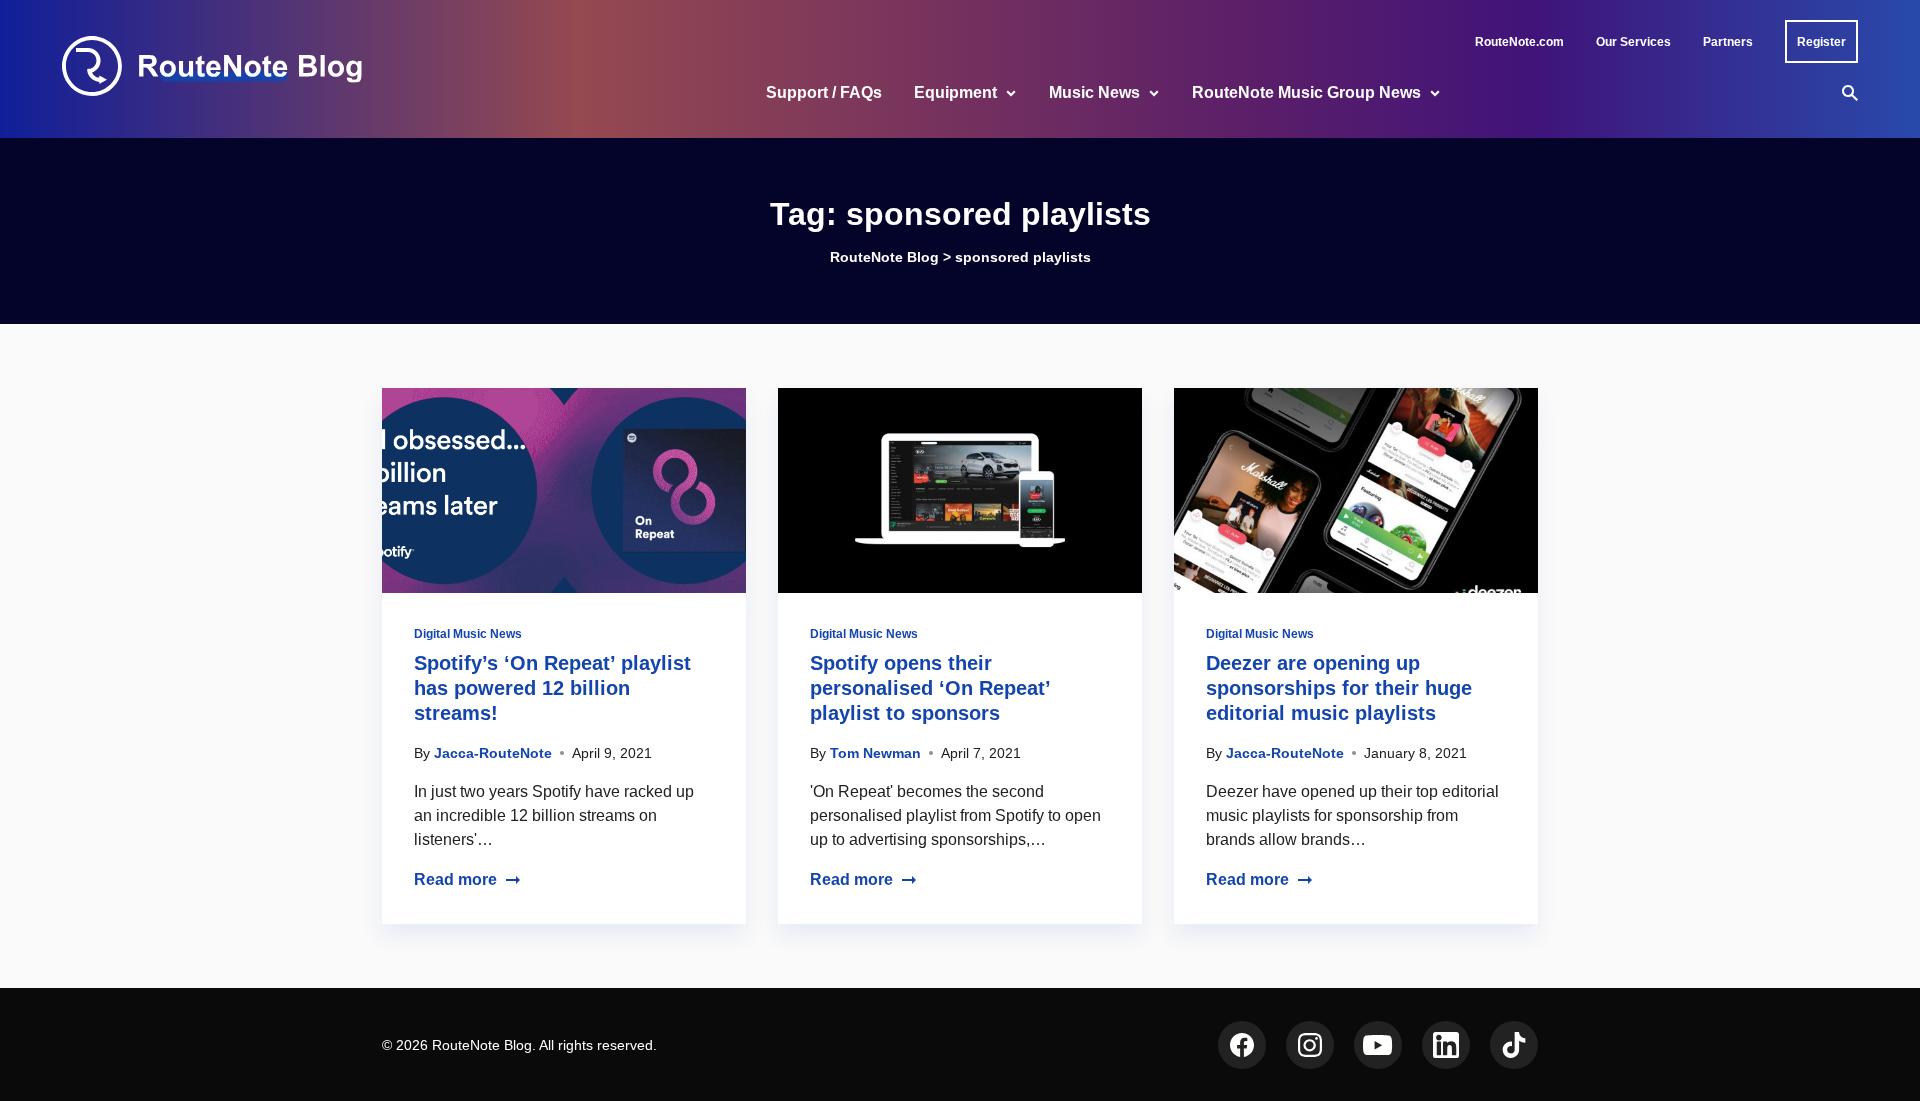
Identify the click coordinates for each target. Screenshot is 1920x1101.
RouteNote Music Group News (1306, 92)
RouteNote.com (1519, 42)
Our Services (1633, 42)
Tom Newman (875, 753)
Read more (455, 879)
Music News (1094, 92)
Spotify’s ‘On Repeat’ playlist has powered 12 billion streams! (552, 688)
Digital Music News (468, 634)
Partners (1728, 42)
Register (1821, 42)
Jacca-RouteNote (493, 753)
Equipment (955, 92)
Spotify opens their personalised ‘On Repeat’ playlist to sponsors (930, 688)
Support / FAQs (824, 92)
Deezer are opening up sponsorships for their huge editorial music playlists (1339, 688)
